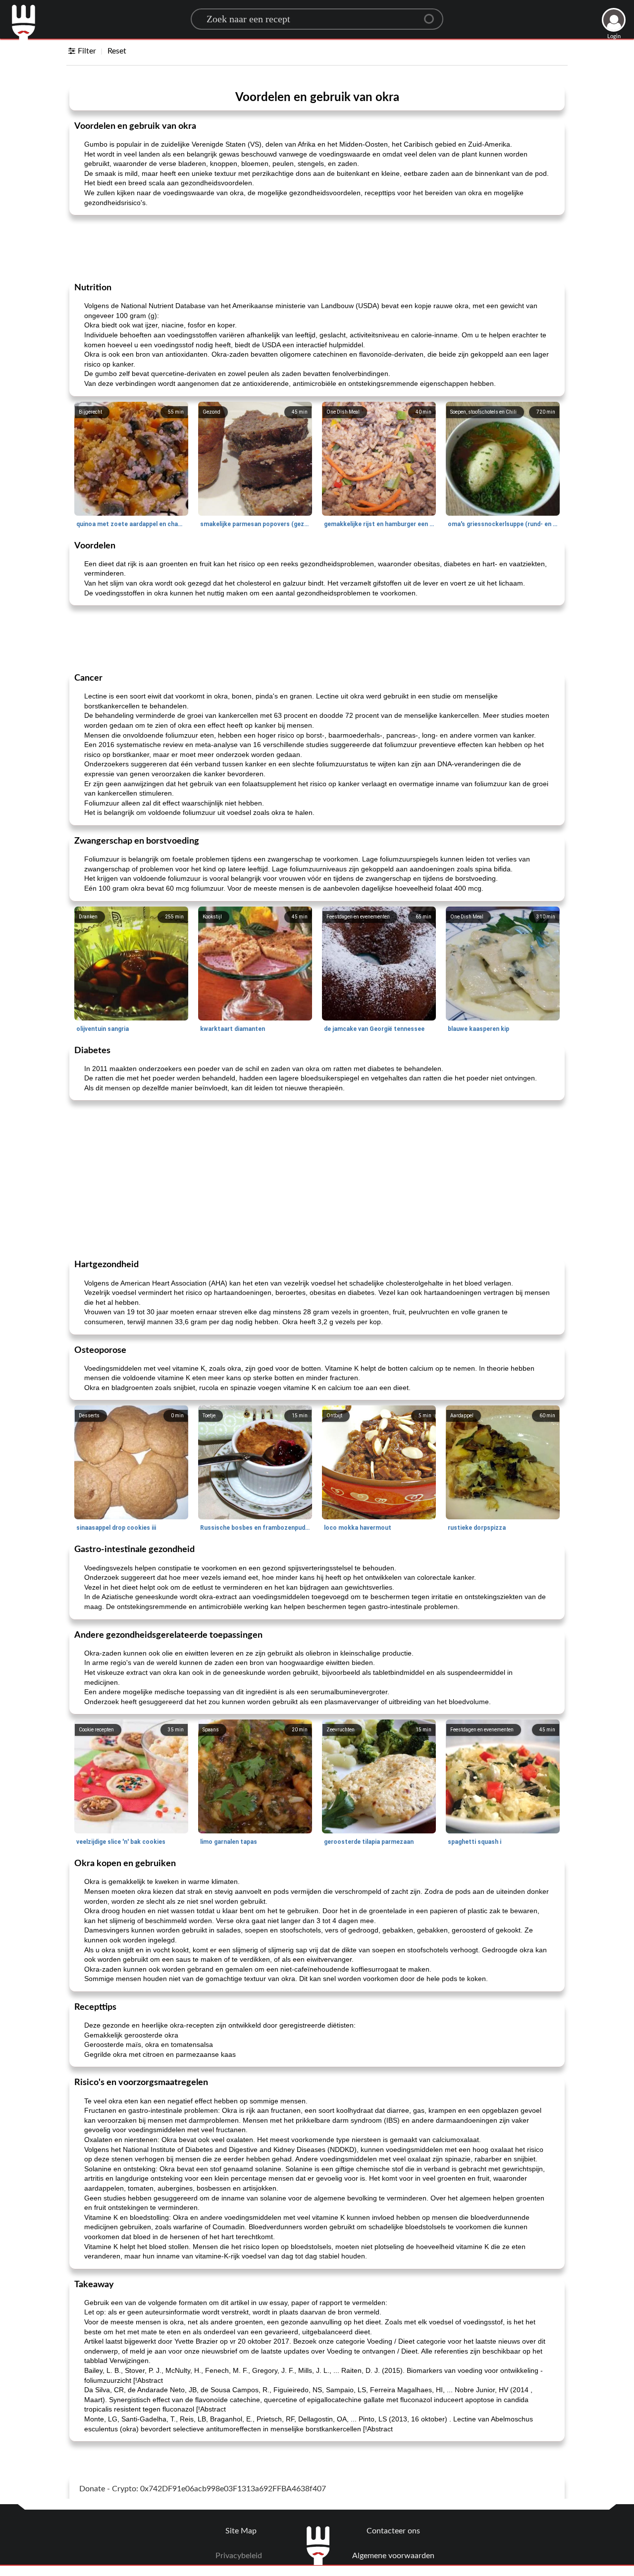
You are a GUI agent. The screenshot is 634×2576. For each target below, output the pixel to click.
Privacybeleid (239, 2556)
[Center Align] (432, 15)
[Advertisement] (317, 248)
